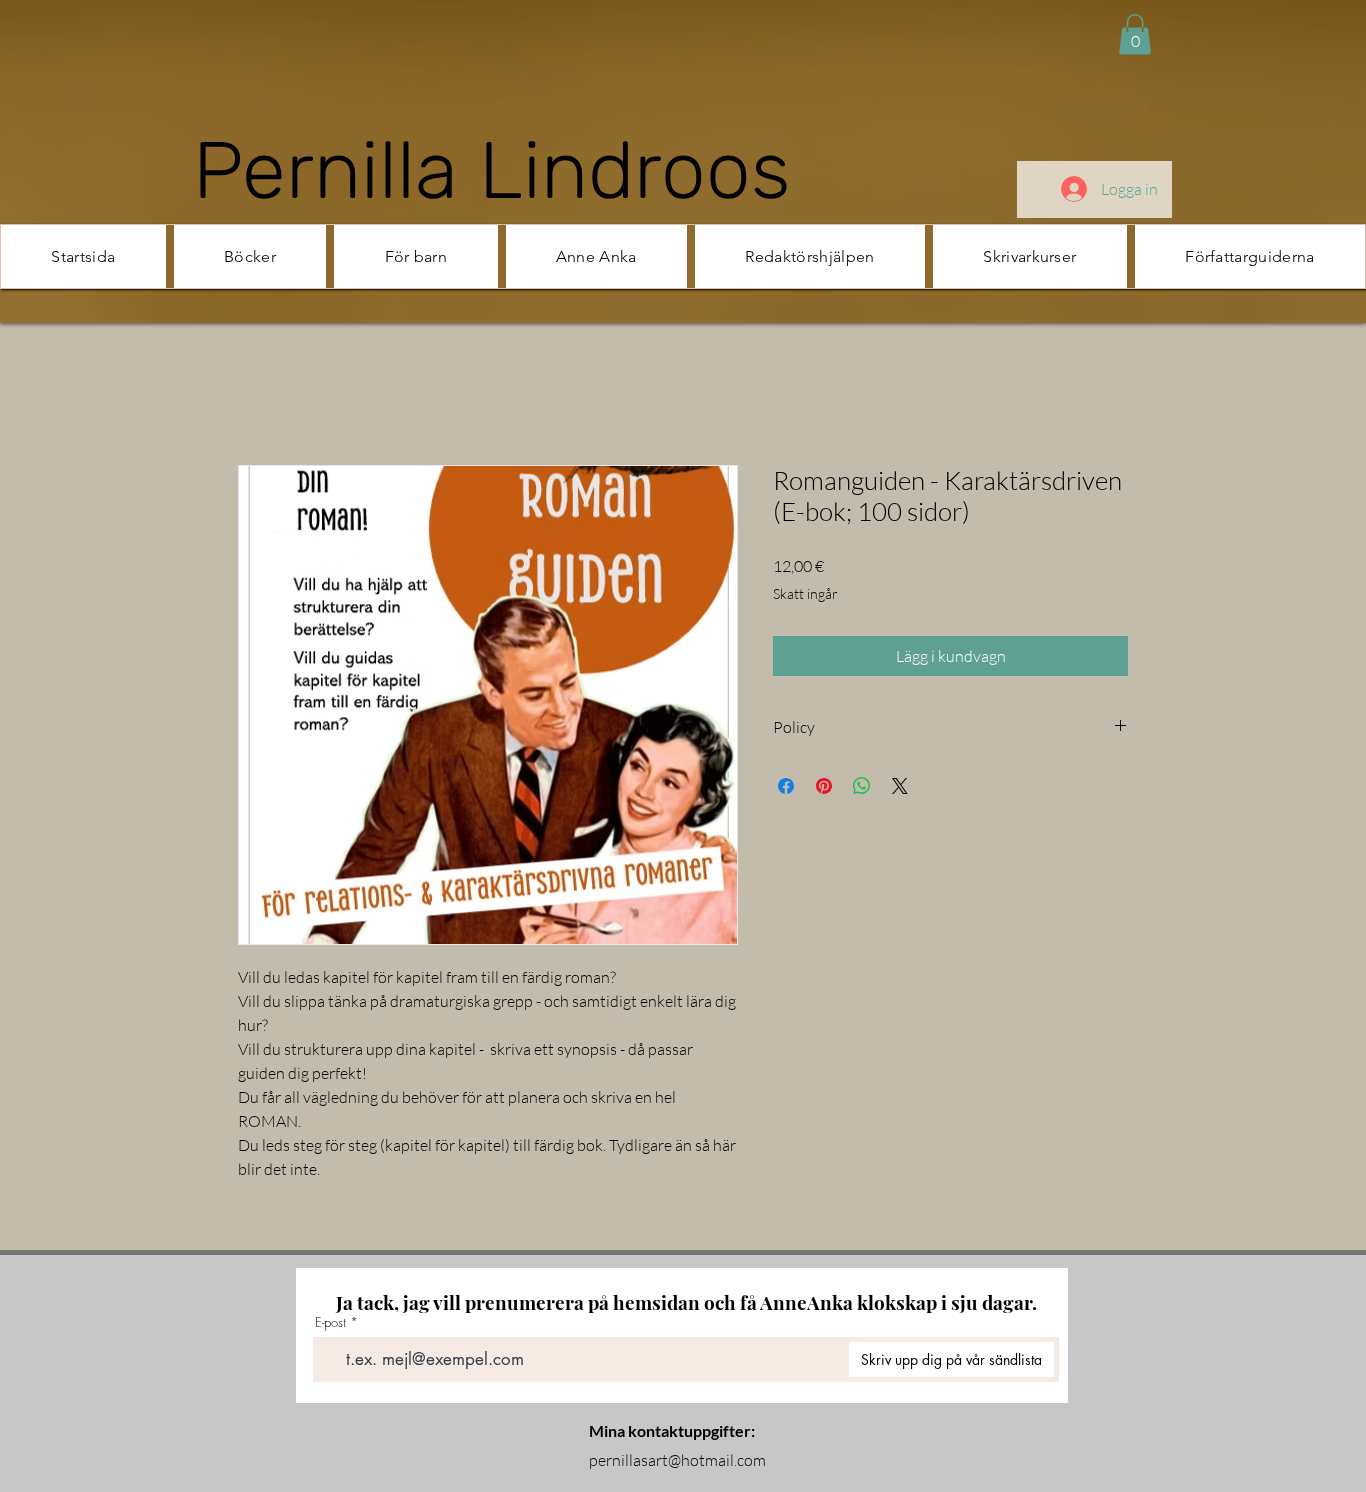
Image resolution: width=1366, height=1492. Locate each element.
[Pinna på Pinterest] (824, 788)
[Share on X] (900, 788)
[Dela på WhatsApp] (862, 788)
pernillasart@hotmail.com (677, 1462)
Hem (254, 395)
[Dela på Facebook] (786, 788)
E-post (330, 1324)
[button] (1135, 34)
